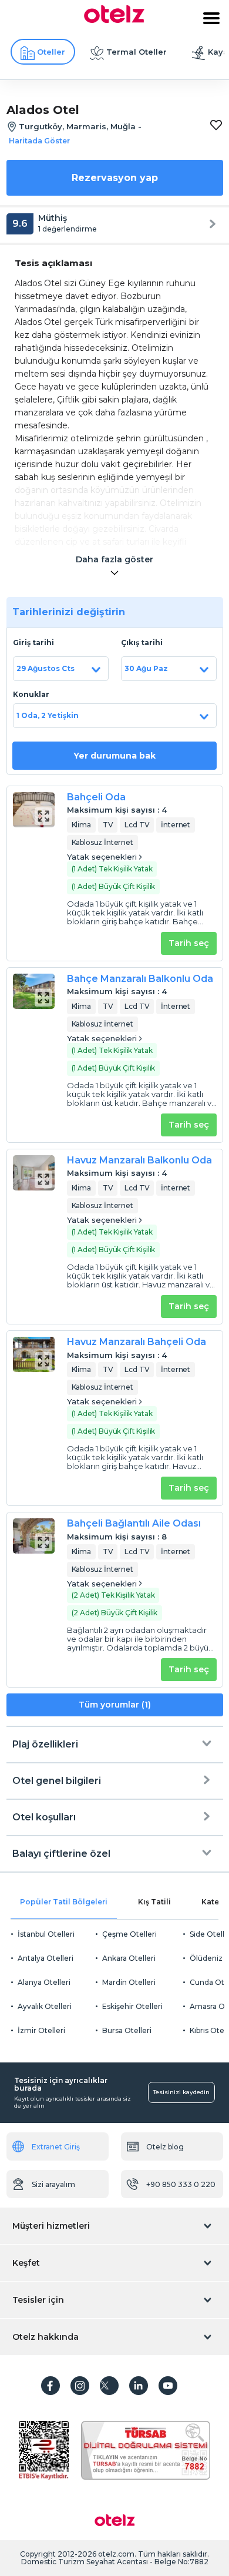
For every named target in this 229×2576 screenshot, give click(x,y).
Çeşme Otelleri (129, 1934)
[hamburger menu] (211, 18)
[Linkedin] (139, 2386)
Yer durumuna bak (114, 756)
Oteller (51, 52)
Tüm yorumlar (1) (115, 1705)
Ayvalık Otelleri (45, 2006)
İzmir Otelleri (41, 2030)
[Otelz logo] (114, 20)
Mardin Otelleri (129, 1982)
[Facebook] (50, 2386)
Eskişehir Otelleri (132, 2006)
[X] (109, 2386)
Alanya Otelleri (44, 1982)
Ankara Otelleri (129, 1958)
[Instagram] (80, 2386)
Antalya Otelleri (46, 1958)
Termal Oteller (137, 52)
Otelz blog (165, 2147)
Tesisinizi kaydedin (181, 2092)
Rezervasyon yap (115, 178)
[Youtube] (168, 2386)
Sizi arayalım (53, 2184)
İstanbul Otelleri (46, 1934)
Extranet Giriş (56, 2147)
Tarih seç (189, 943)
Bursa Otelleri (127, 2030)
